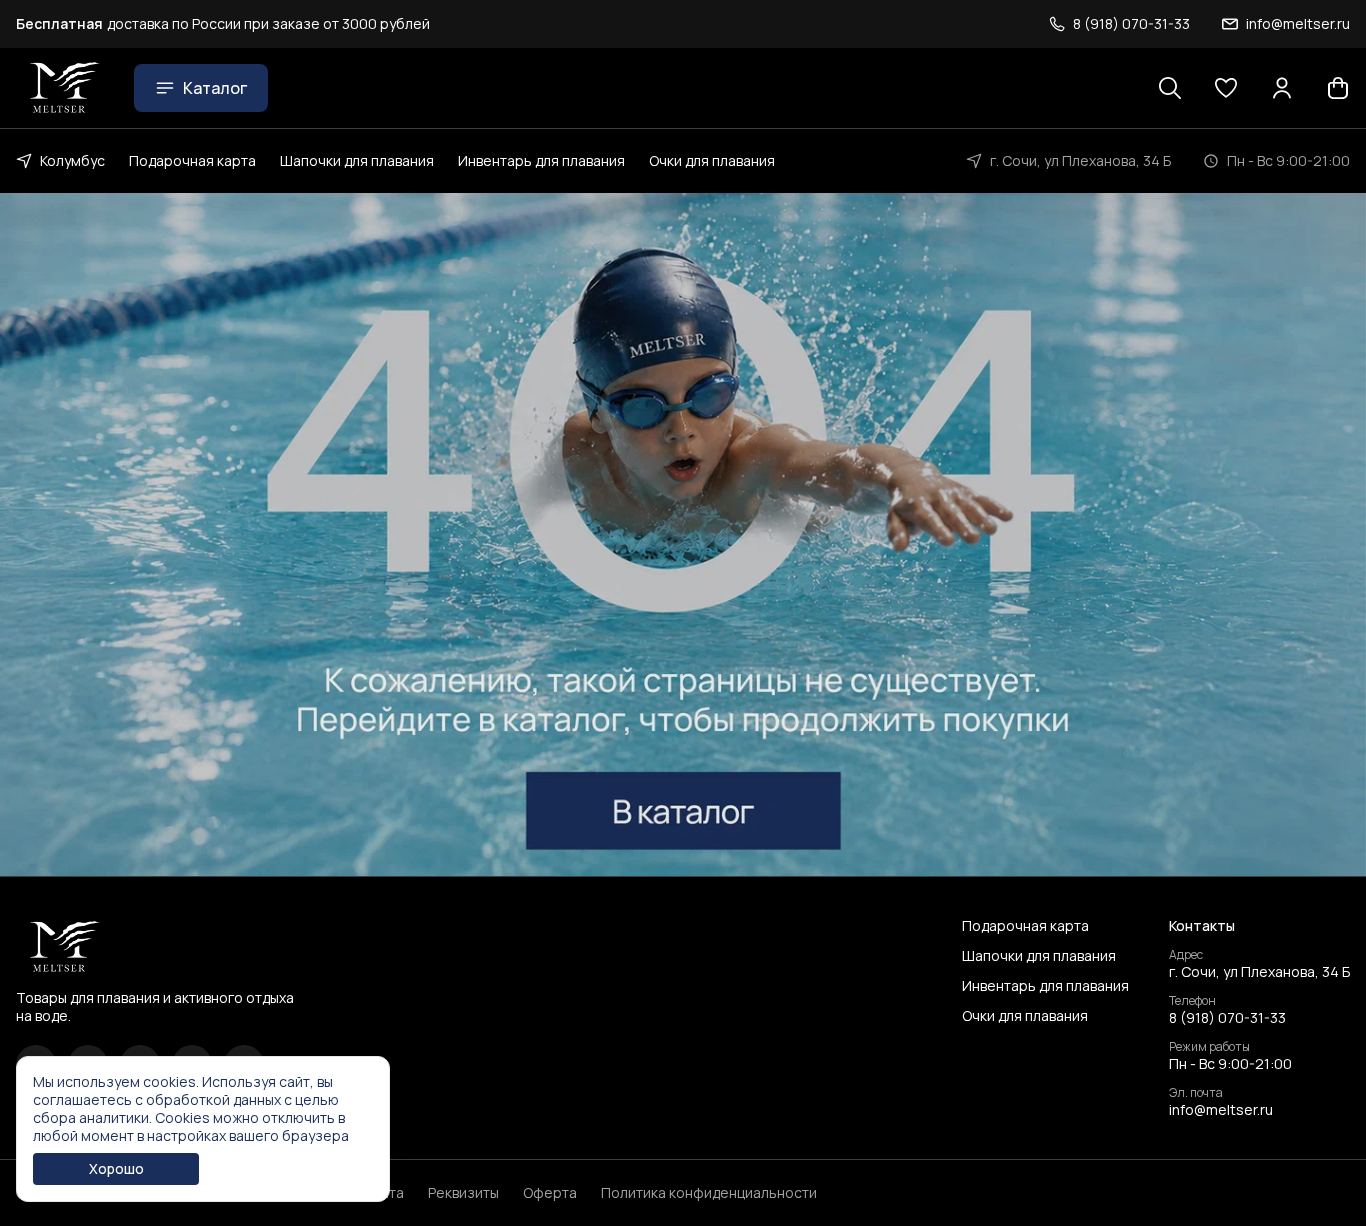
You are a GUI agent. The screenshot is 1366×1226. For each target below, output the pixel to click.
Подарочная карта (192, 160)
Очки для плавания (712, 160)
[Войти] (1282, 88)
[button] (1226, 88)
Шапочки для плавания (357, 160)
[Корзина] (1338, 88)
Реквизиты (463, 1193)
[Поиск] (1170, 88)
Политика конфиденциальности (709, 1193)
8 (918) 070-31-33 (1227, 1018)
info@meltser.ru (1221, 1110)
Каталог (215, 88)
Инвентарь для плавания (541, 160)
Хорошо (116, 1168)
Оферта (550, 1193)
